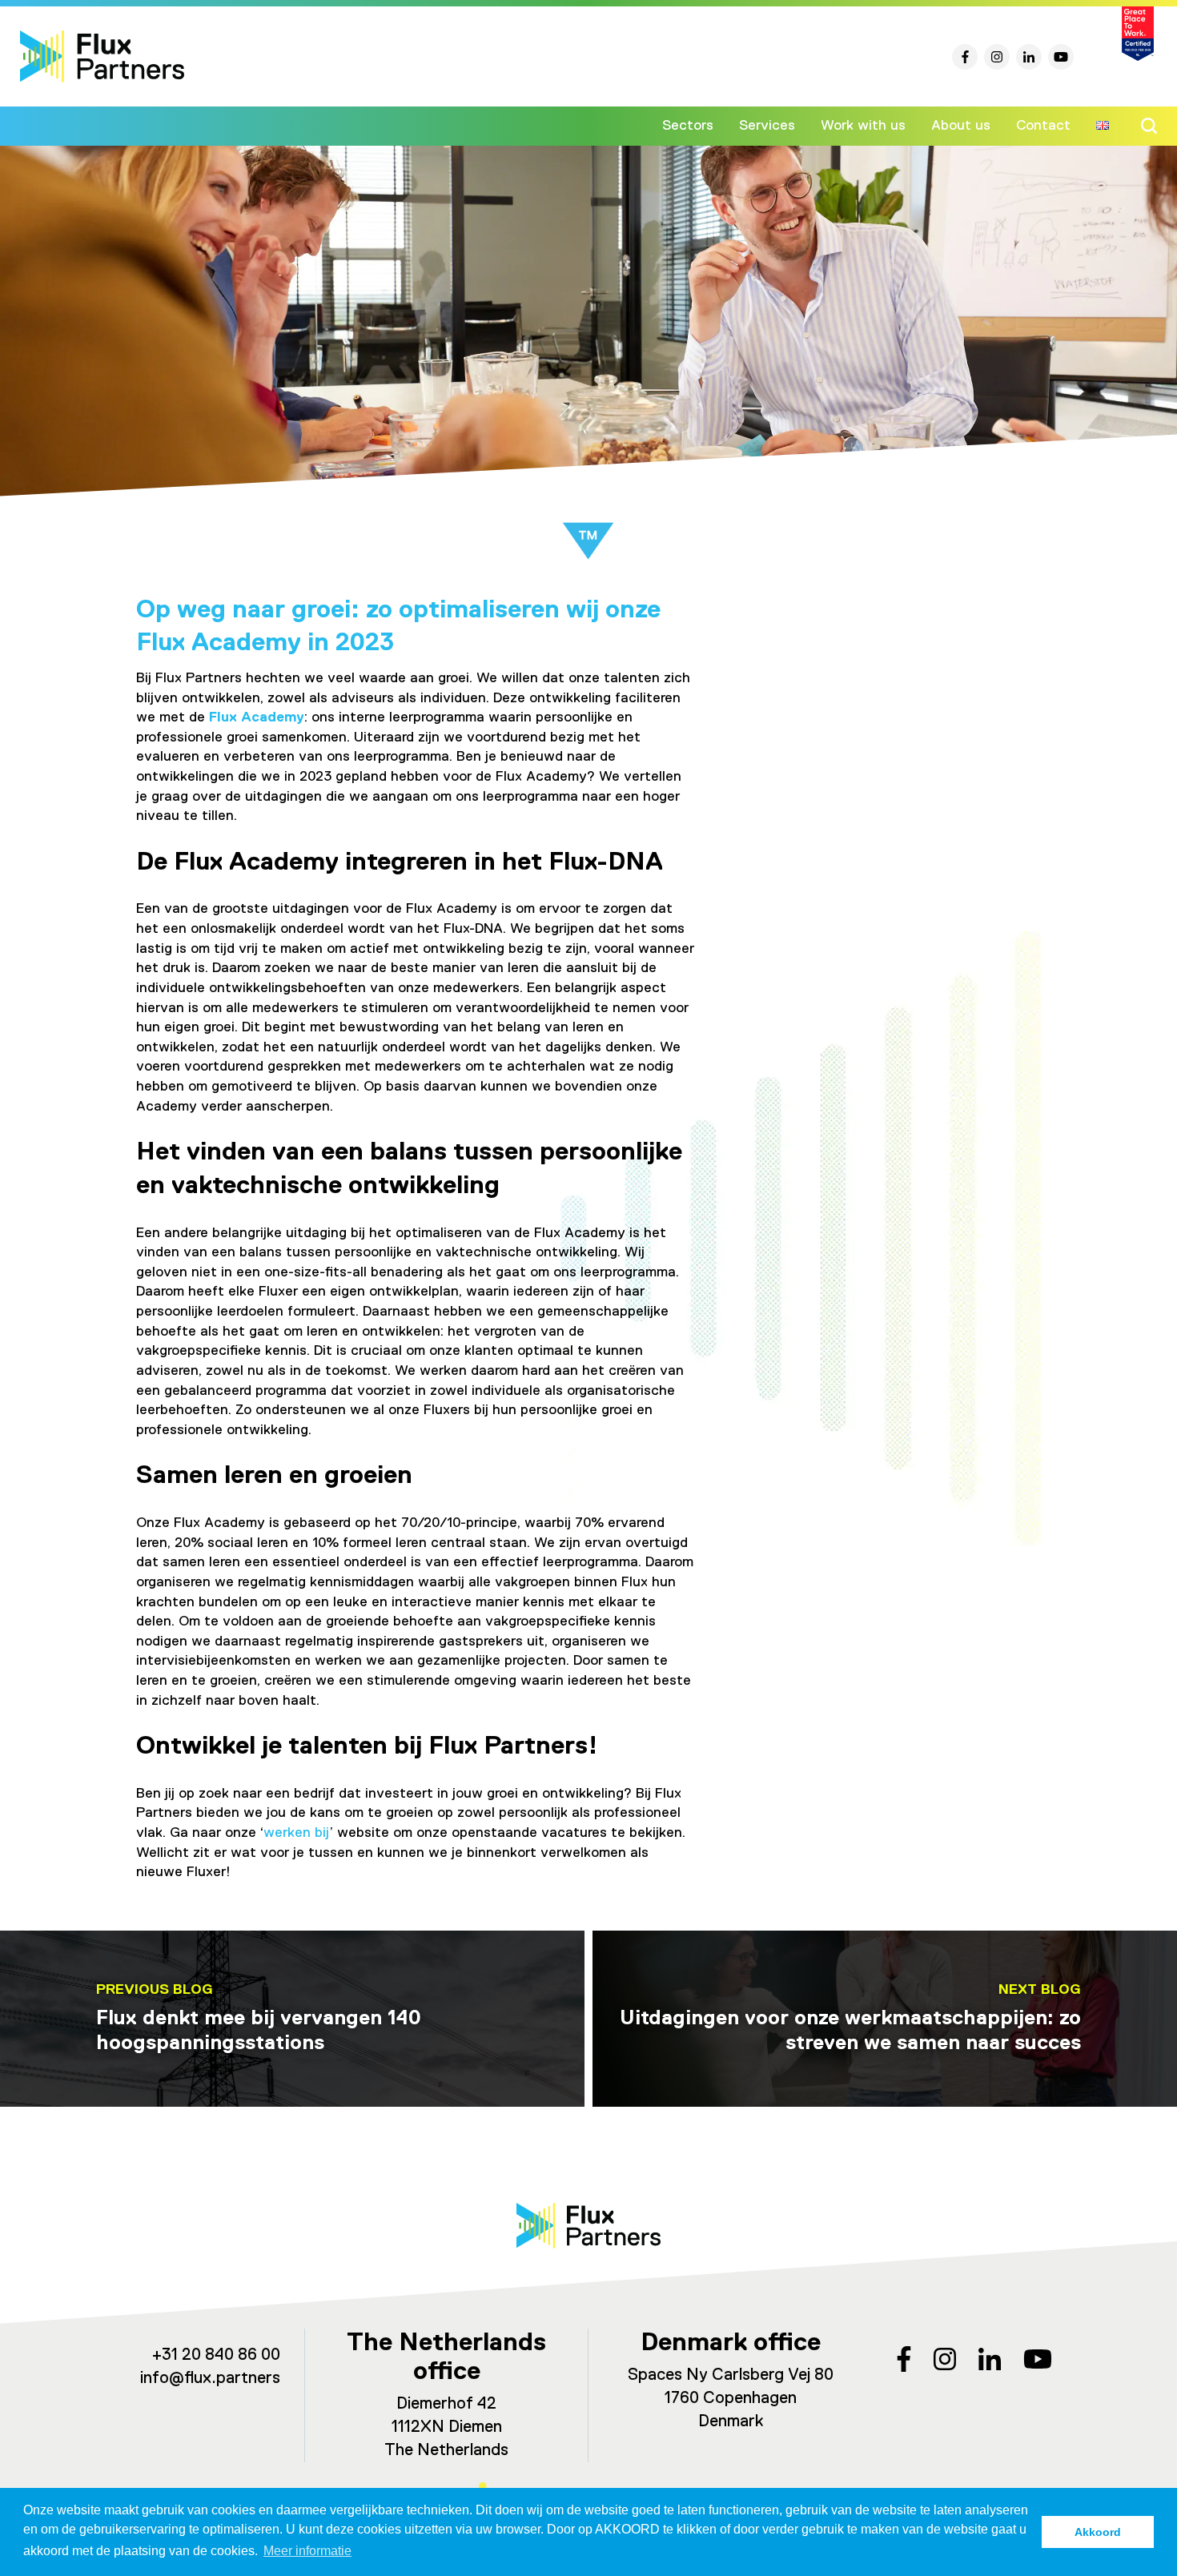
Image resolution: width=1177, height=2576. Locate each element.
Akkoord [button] (1098, 2532)
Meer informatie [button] (307, 2551)
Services (767, 126)
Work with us (863, 126)
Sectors (688, 126)
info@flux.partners (210, 2379)
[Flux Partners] (102, 56)
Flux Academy (257, 717)
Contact (1043, 126)
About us (961, 126)
